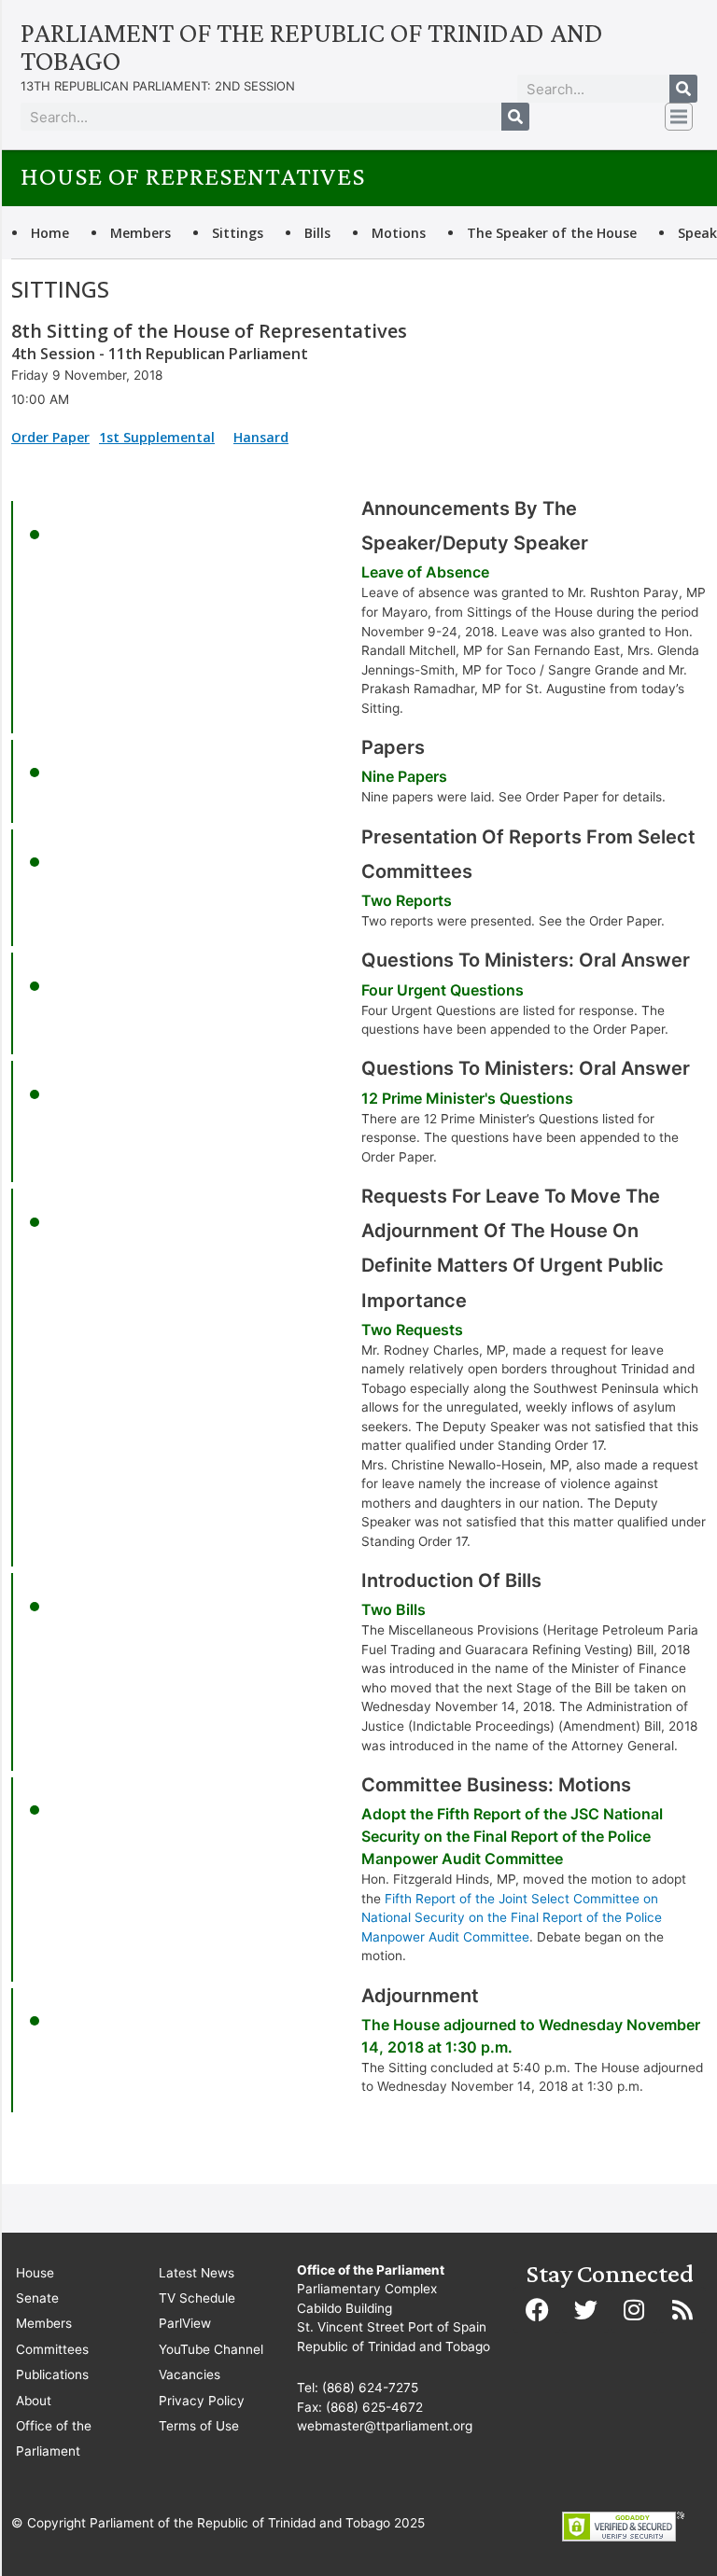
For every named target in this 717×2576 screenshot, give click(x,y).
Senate (37, 2298)
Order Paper (50, 437)
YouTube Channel (211, 2349)
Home (50, 233)
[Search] (683, 89)
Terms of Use (199, 2426)
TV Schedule (197, 2298)
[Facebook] (537, 2310)
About (34, 2401)
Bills (317, 233)
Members (141, 233)
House (35, 2273)
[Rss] (682, 2310)
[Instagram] (634, 2310)
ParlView (185, 2323)
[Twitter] (585, 2310)
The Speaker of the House (552, 233)
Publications (52, 2374)
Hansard (261, 437)
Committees (52, 2349)
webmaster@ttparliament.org (385, 2426)
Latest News (197, 2273)
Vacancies (190, 2374)
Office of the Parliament (54, 2438)
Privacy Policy (202, 2401)
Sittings (238, 233)
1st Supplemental (157, 437)
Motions (399, 233)
